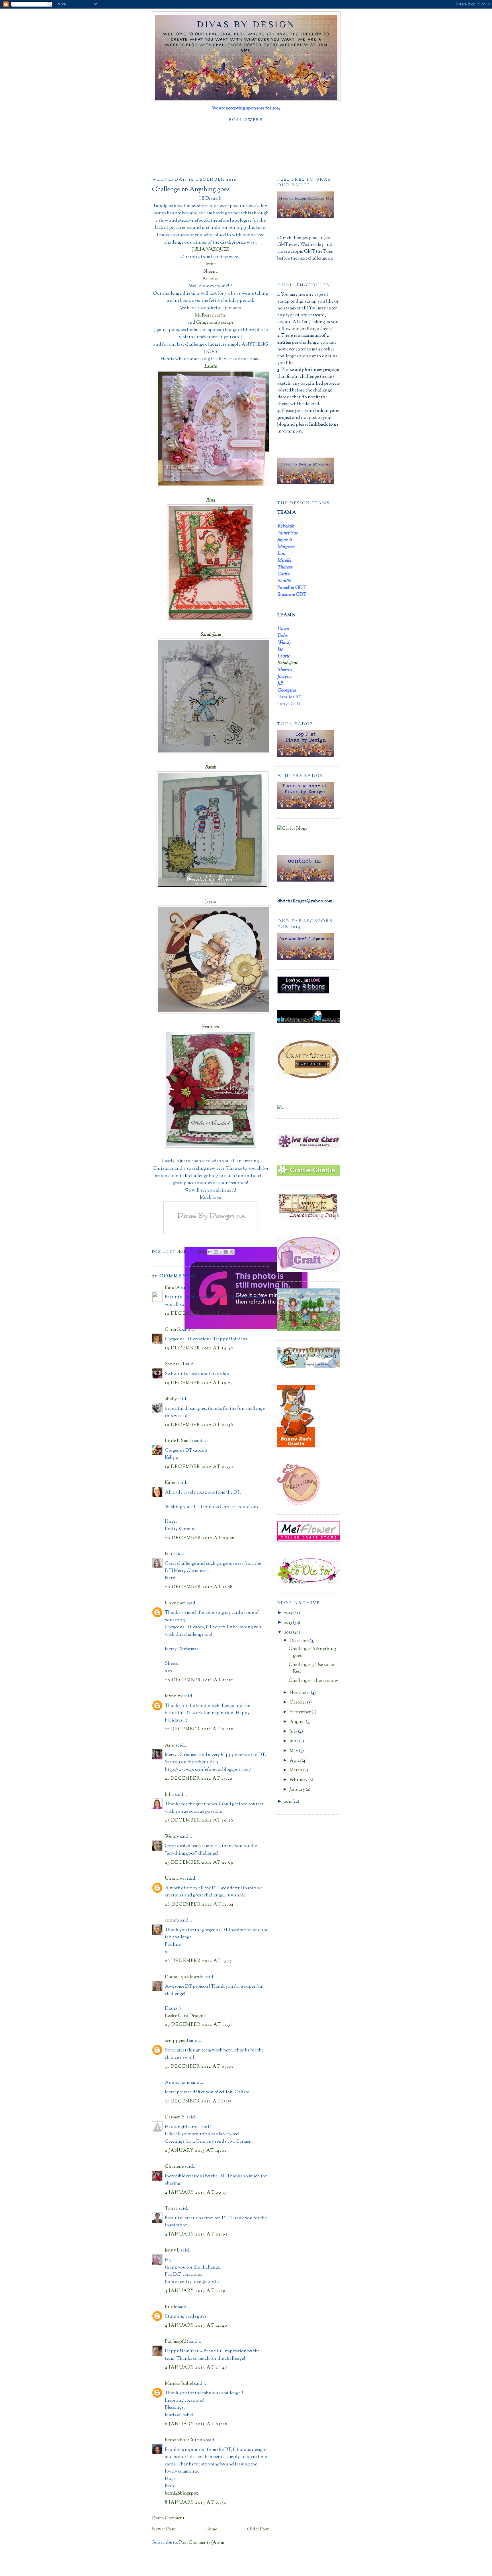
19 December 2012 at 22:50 (199, 1467)
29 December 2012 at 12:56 (199, 2025)
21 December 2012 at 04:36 (199, 1729)
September (301, 1712)
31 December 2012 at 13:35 (198, 2101)
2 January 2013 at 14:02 (196, 2151)
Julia (169, 1795)
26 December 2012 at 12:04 (199, 1905)
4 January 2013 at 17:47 (196, 2368)
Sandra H (175, 1364)
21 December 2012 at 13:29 (199, 1779)
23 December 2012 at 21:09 (199, 1863)
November (300, 1693)
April (296, 1761)
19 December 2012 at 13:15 (198, 1314)
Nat (169, 1554)
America (211, 279)
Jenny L (172, 2250)
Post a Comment (168, 2518)
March (296, 1770)
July (294, 1732)
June (294, 1741)
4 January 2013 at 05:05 (196, 2235)
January (298, 1790)
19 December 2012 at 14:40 (199, 1348)
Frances (211, 1027)
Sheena (210, 272)
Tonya (171, 2209)
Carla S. (173, 1330)
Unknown (175, 1603)
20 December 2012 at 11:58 (199, 1587)
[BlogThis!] (216, 1252)
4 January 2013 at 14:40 (196, 2326)
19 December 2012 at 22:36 (199, 1425)
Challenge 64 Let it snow (313, 1681)
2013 (289, 1623)
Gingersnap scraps (215, 323)
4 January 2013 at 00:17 (196, 2193)
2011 (288, 1802)
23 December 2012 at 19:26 (199, 1821)
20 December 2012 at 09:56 (200, 1538)
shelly (171, 1399)
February (299, 1780)
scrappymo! (177, 2041)
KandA (172, 1288)
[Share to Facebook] (226, 1252)
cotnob (172, 1921)
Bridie (171, 2307)
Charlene (174, 2167)
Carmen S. (175, 2117)
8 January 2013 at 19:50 (196, 2503)
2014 (289, 1613)
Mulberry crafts (210, 316)
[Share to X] (221, 1252)
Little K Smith (179, 1441)
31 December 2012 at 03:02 (199, 2067)
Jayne (211, 902)
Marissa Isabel (179, 2384)
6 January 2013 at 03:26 (196, 2424)
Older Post (258, 2529)
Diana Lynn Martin (184, 1977)
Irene (211, 264)
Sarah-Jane (288, 663)
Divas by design (246, 24)
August (298, 1722)
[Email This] (210, 1252)
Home (211, 2529)
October (298, 1703)
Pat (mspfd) (177, 2342)
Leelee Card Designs (185, 2016)
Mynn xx (174, 1696)
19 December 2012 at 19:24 (199, 1383)
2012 (289, 1632)
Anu (170, 1746)
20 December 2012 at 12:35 (199, 1680)
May (294, 1751)
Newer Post (163, 2529)
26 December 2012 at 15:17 (199, 1961)
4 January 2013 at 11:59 (195, 2291)
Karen (171, 1483)
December (300, 1641)
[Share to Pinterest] (232, 1252)
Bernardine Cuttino (185, 2440)
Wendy (172, 1837)
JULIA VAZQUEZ (211, 250)
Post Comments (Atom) (202, 2543)
